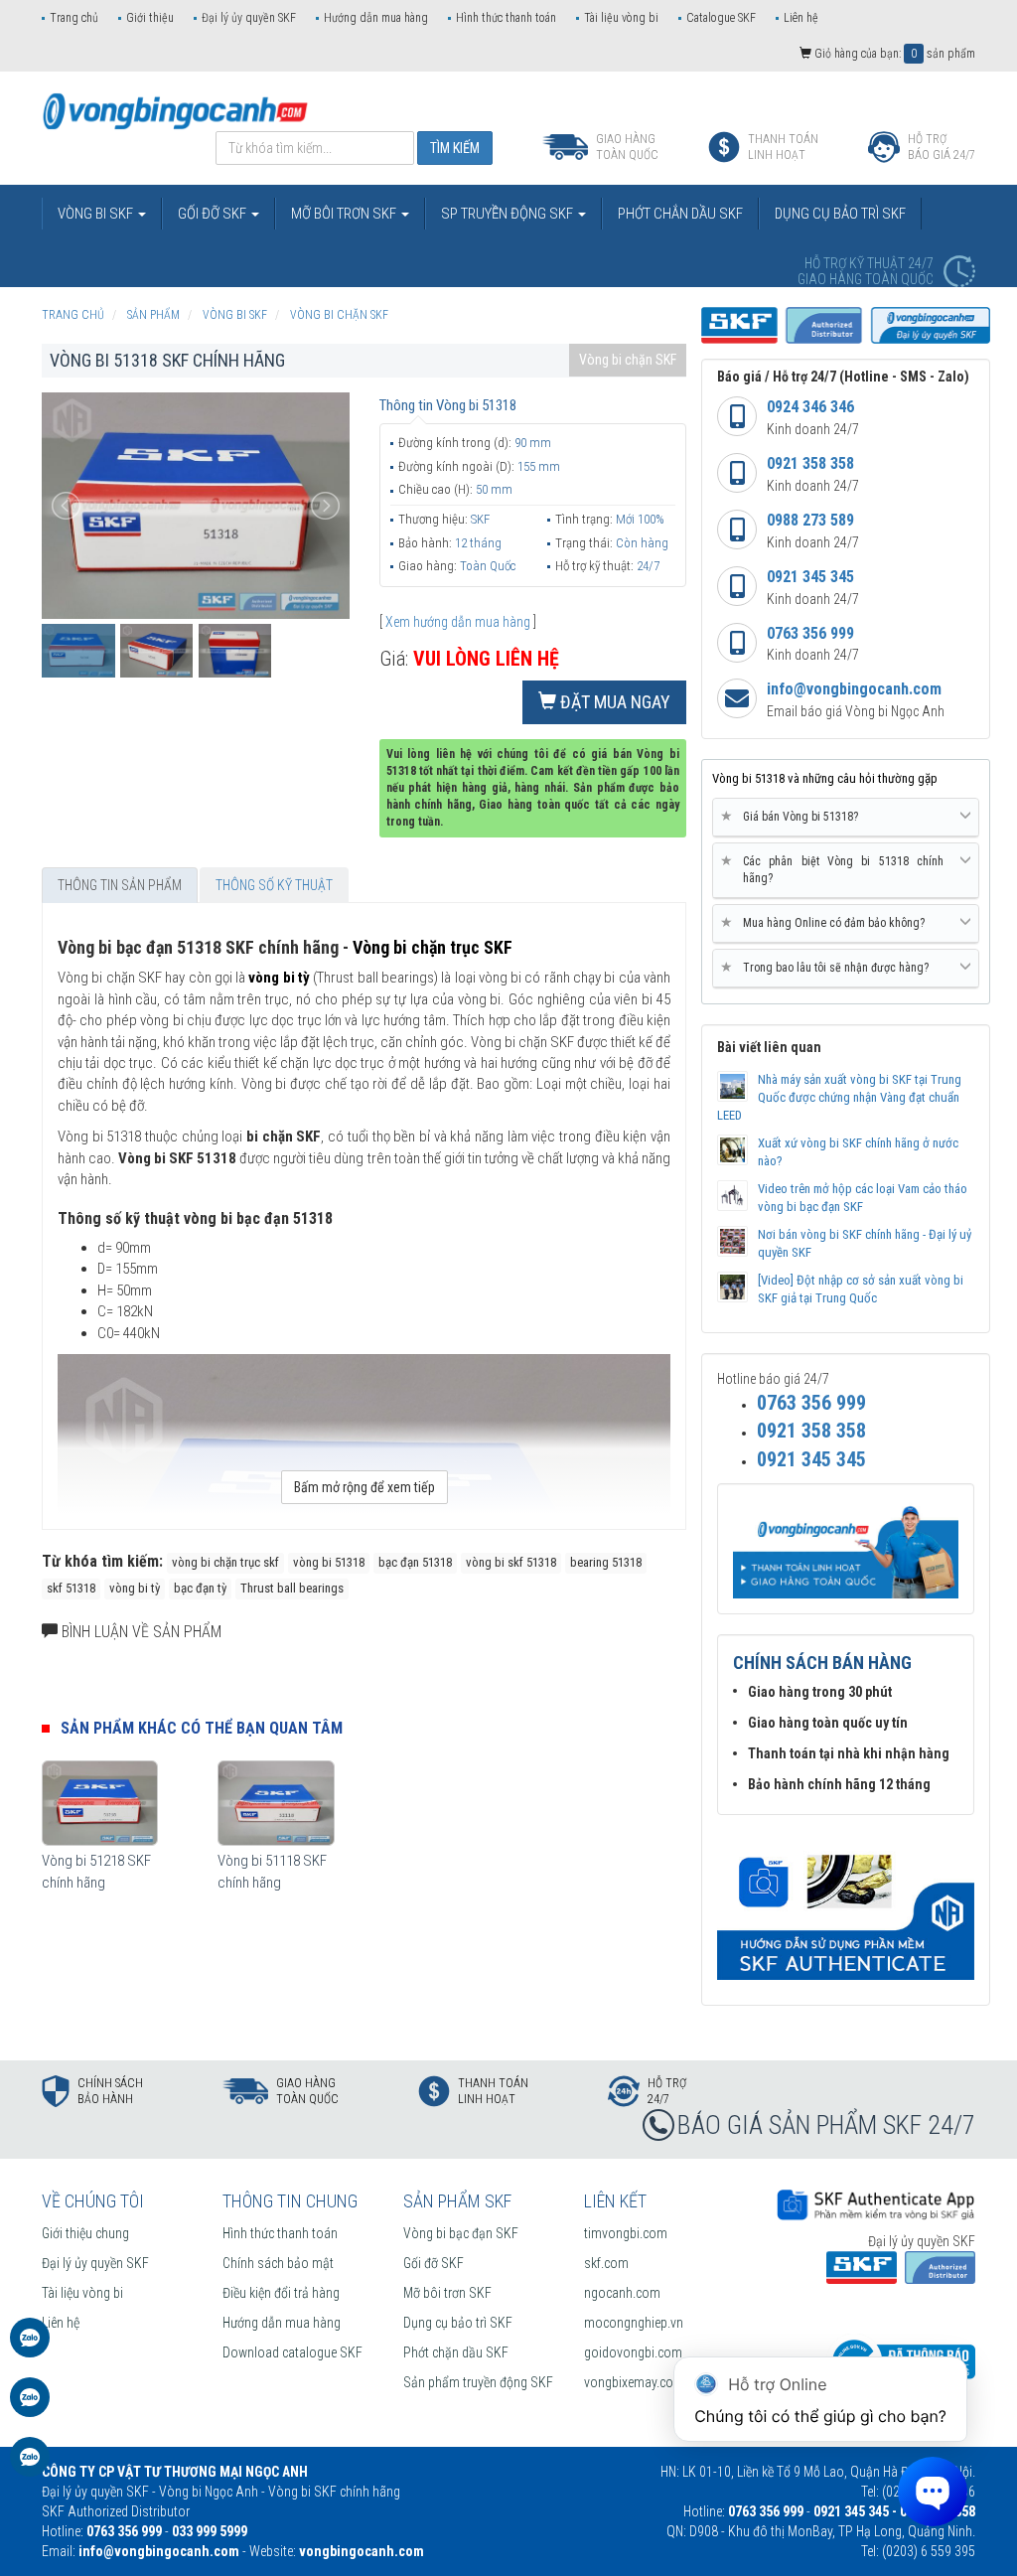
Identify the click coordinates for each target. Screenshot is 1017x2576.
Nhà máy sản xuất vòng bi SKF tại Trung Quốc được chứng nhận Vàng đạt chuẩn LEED (839, 1097)
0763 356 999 (810, 633)
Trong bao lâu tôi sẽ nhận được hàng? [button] (828, 967)
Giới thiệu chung (85, 2233)
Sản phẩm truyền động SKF (478, 2382)
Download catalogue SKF (292, 2352)
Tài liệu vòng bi (621, 18)
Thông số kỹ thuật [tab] (274, 885)
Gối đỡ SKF (434, 2263)
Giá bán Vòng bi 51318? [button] (793, 816)
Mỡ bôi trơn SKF (447, 2293)
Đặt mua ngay (613, 702)
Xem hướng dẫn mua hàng (458, 622)
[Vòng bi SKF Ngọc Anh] (175, 110)
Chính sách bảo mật (278, 2263)
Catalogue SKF (721, 18)
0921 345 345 (810, 577)
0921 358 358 (810, 463)
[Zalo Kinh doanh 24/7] (30, 2348)
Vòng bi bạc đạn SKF (461, 2233)
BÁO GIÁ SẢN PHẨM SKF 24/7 (826, 2125)
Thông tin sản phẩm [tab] (120, 885)
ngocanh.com (622, 2293)
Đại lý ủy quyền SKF (249, 18)
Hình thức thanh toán (506, 18)
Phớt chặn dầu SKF (456, 2352)
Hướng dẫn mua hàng (376, 18)
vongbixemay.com (634, 2382)
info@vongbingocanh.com (854, 689)
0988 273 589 (810, 520)
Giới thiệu (150, 18)
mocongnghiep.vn (634, 2323)
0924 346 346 (810, 407)
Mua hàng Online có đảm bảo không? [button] (826, 922)
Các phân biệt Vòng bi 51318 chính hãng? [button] (836, 869)
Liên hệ (801, 18)
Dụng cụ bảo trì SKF (458, 2323)
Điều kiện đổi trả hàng (281, 2293)
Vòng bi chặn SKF (628, 360)
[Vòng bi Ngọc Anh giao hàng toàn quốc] (846, 1907)
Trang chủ (74, 18)
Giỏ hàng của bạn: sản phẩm (893, 54)
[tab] (846, 818)
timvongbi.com (626, 2233)
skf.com (606, 2263)
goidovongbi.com (633, 2352)
